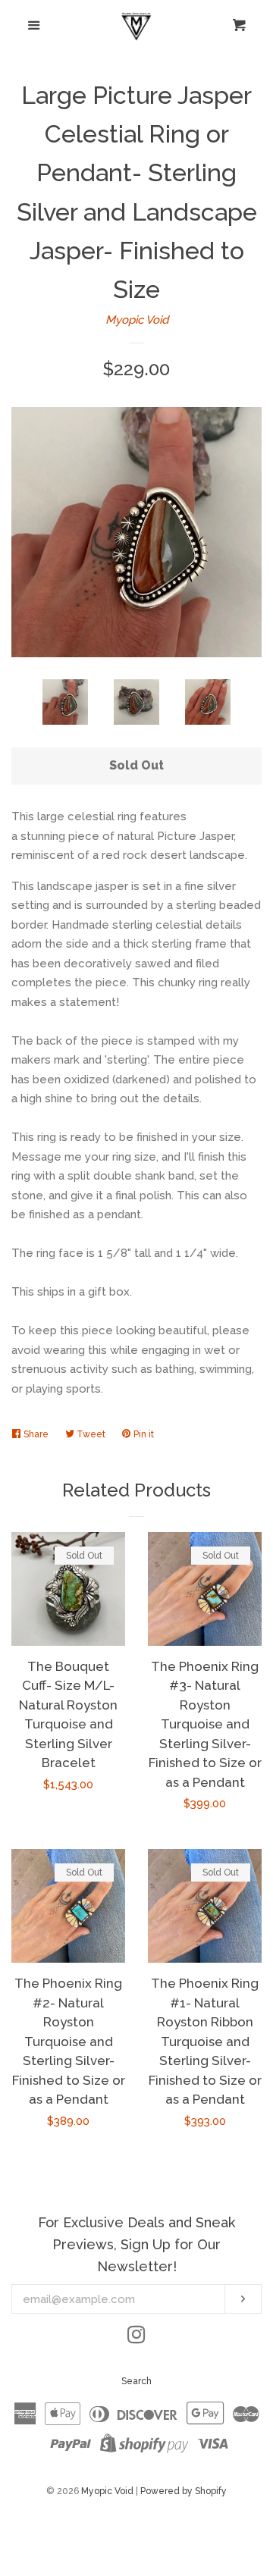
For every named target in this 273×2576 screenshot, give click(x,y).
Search (136, 2381)
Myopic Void (137, 320)
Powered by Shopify (184, 2491)
